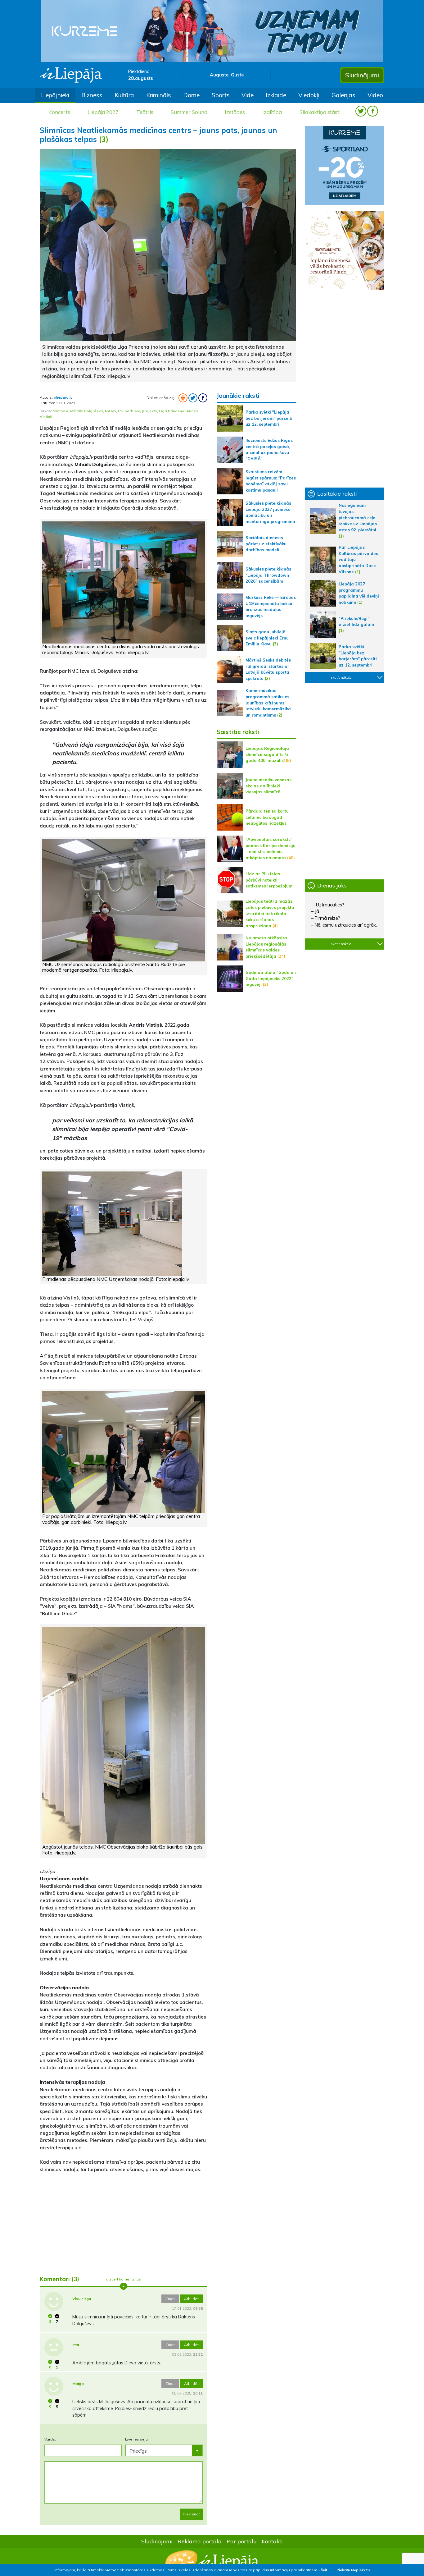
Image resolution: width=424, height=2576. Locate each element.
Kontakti (272, 2541)
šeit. (325, 2570)
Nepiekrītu (360, 2570)
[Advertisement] (124, 2221)
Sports (221, 95)
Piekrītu (343, 2570)
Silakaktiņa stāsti (320, 112)
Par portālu (242, 2541)
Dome (191, 95)
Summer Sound (189, 112)
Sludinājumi (362, 75)
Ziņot (170, 2299)
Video (375, 95)
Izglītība (272, 112)
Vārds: (50, 2439)
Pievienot (191, 2514)
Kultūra (124, 95)
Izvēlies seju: (137, 2439)
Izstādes (235, 112)
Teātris (145, 112)
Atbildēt (191, 2299)
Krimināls (159, 95)
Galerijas (343, 95)
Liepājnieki (55, 95)
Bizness (92, 95)
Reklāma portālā (200, 2541)
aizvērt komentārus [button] (123, 2279)
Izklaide (276, 95)
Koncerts (59, 112)
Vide (248, 95)
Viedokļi (309, 95)
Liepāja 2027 (103, 112)
